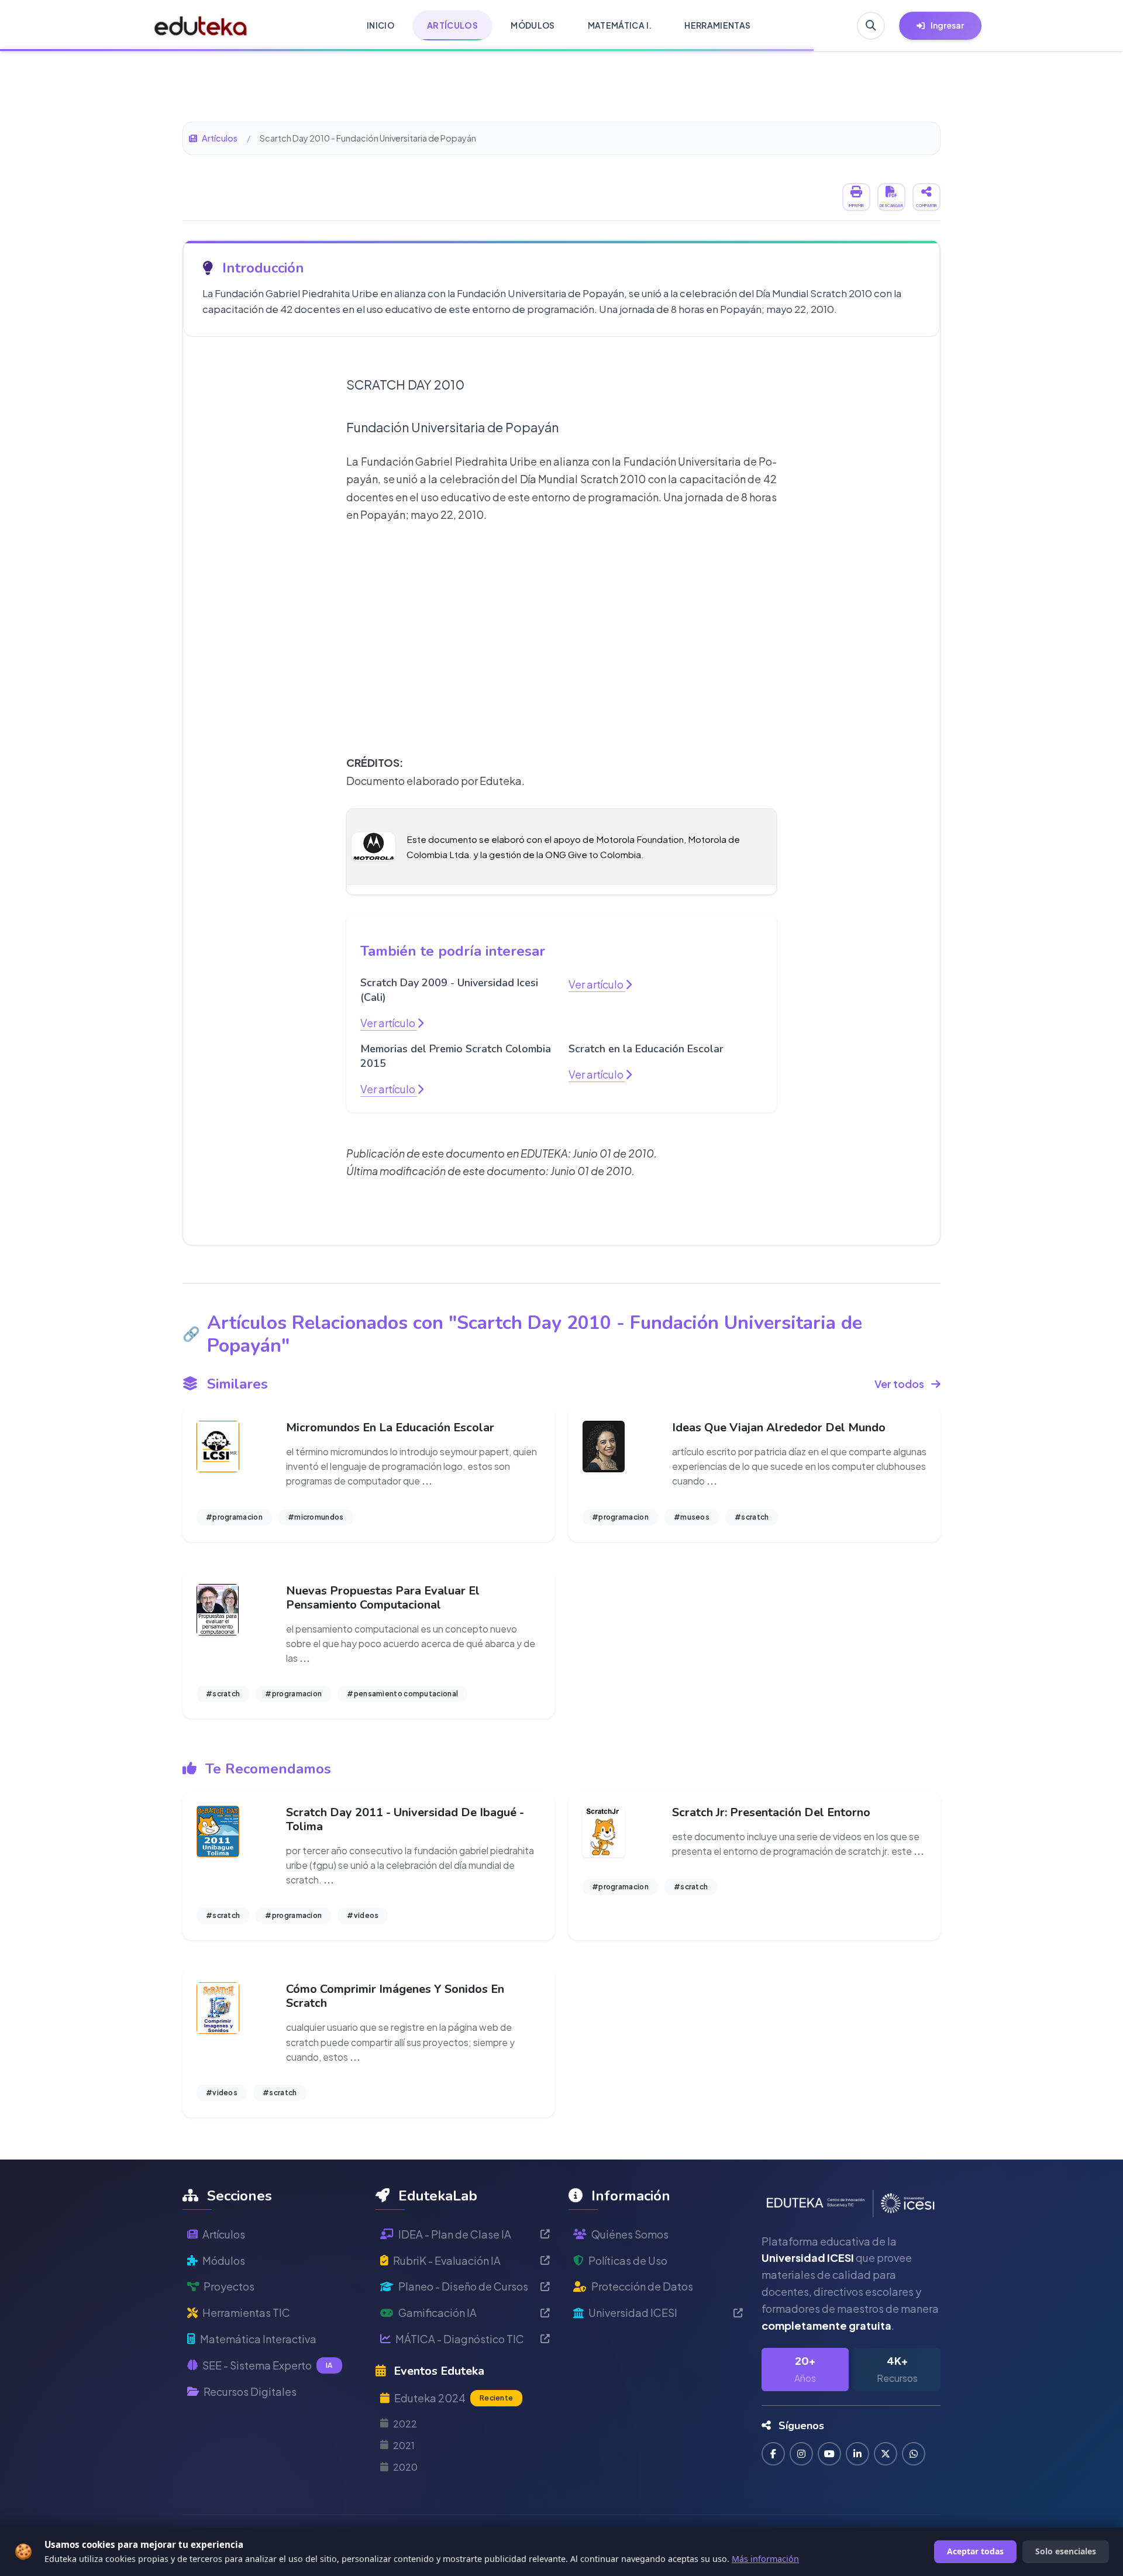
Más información (765, 2559)
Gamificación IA (438, 2312)
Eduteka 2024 (454, 2398)
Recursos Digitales (250, 2391)
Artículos (220, 138)
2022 (405, 2424)
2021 (404, 2445)
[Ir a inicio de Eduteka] (201, 26)
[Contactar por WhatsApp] (914, 2454)
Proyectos (229, 2286)
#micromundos (316, 1517)
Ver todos (899, 1384)
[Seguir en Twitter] (886, 2454)
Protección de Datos (642, 2286)
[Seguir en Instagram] (801, 2454)
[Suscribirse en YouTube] (829, 2454)
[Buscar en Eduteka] (871, 26)
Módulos (224, 2260)
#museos (692, 1517)
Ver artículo (389, 1023)
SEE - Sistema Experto (268, 2365)
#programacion (234, 1517)
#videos (363, 1915)
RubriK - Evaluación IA (447, 2260)
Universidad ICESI (633, 2312)
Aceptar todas (975, 2551)
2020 (405, 2467)
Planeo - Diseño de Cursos (463, 2286)
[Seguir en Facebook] (773, 2454)
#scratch (752, 1517)
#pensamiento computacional (402, 1694)
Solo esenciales (1066, 2551)
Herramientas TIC (246, 2312)
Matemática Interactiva (258, 2339)
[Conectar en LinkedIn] (857, 2454)
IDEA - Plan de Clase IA (455, 2234)
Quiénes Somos (630, 2234)
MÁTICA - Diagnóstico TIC (460, 2339)
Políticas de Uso (628, 2260)
